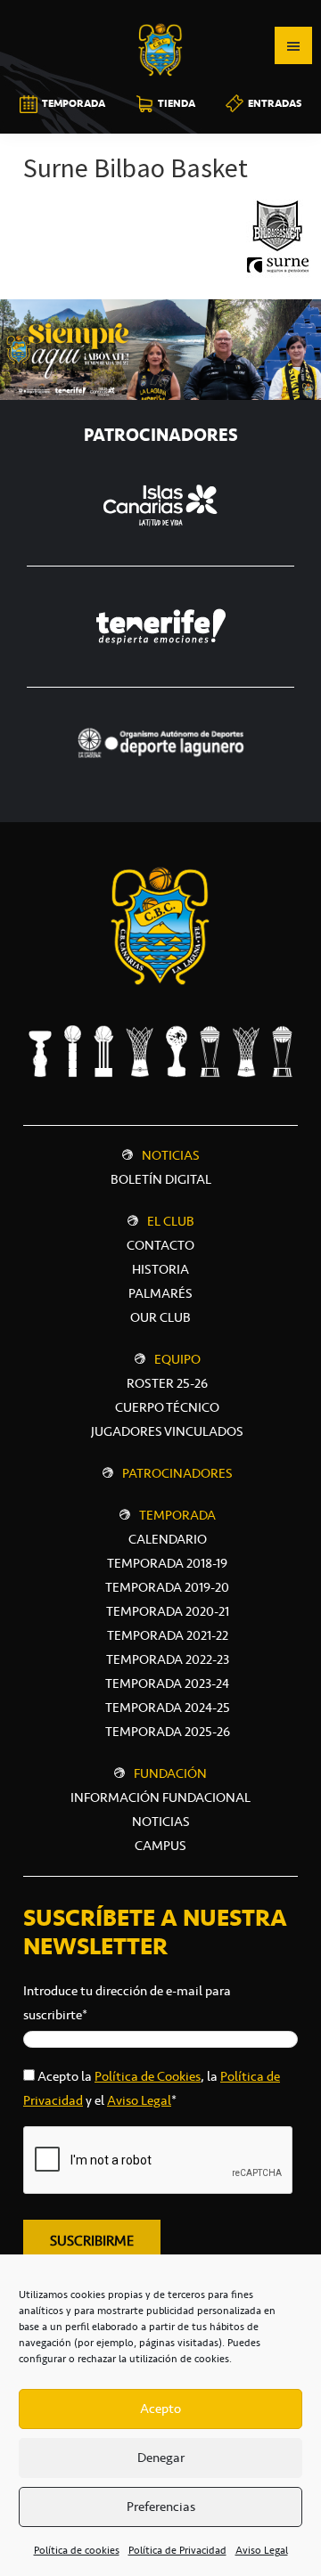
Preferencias (161, 2507)
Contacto (160, 1245)
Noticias (171, 1155)
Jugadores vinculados (167, 1431)
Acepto (160, 2409)
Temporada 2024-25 (168, 1708)
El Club (171, 1221)
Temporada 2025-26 (168, 1732)
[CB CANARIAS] (160, 12)
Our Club (160, 1317)
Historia (160, 1269)
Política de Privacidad (177, 2550)
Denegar (161, 2458)
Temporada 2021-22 (168, 1635)
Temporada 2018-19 (167, 1563)
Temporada (177, 1515)
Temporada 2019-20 (167, 1587)
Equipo (177, 1359)
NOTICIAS (161, 1822)
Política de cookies (77, 2550)
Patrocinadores (177, 1473)
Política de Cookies (148, 2076)
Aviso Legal (262, 2550)
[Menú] (293, 45)
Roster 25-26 (167, 1383)
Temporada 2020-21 (168, 1611)
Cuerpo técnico (167, 1407)
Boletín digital (161, 1179)
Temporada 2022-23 (168, 1659)
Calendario (168, 1539)
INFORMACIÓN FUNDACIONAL (160, 1797)
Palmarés (160, 1293)
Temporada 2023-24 (167, 1683)
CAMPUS (160, 1846)
